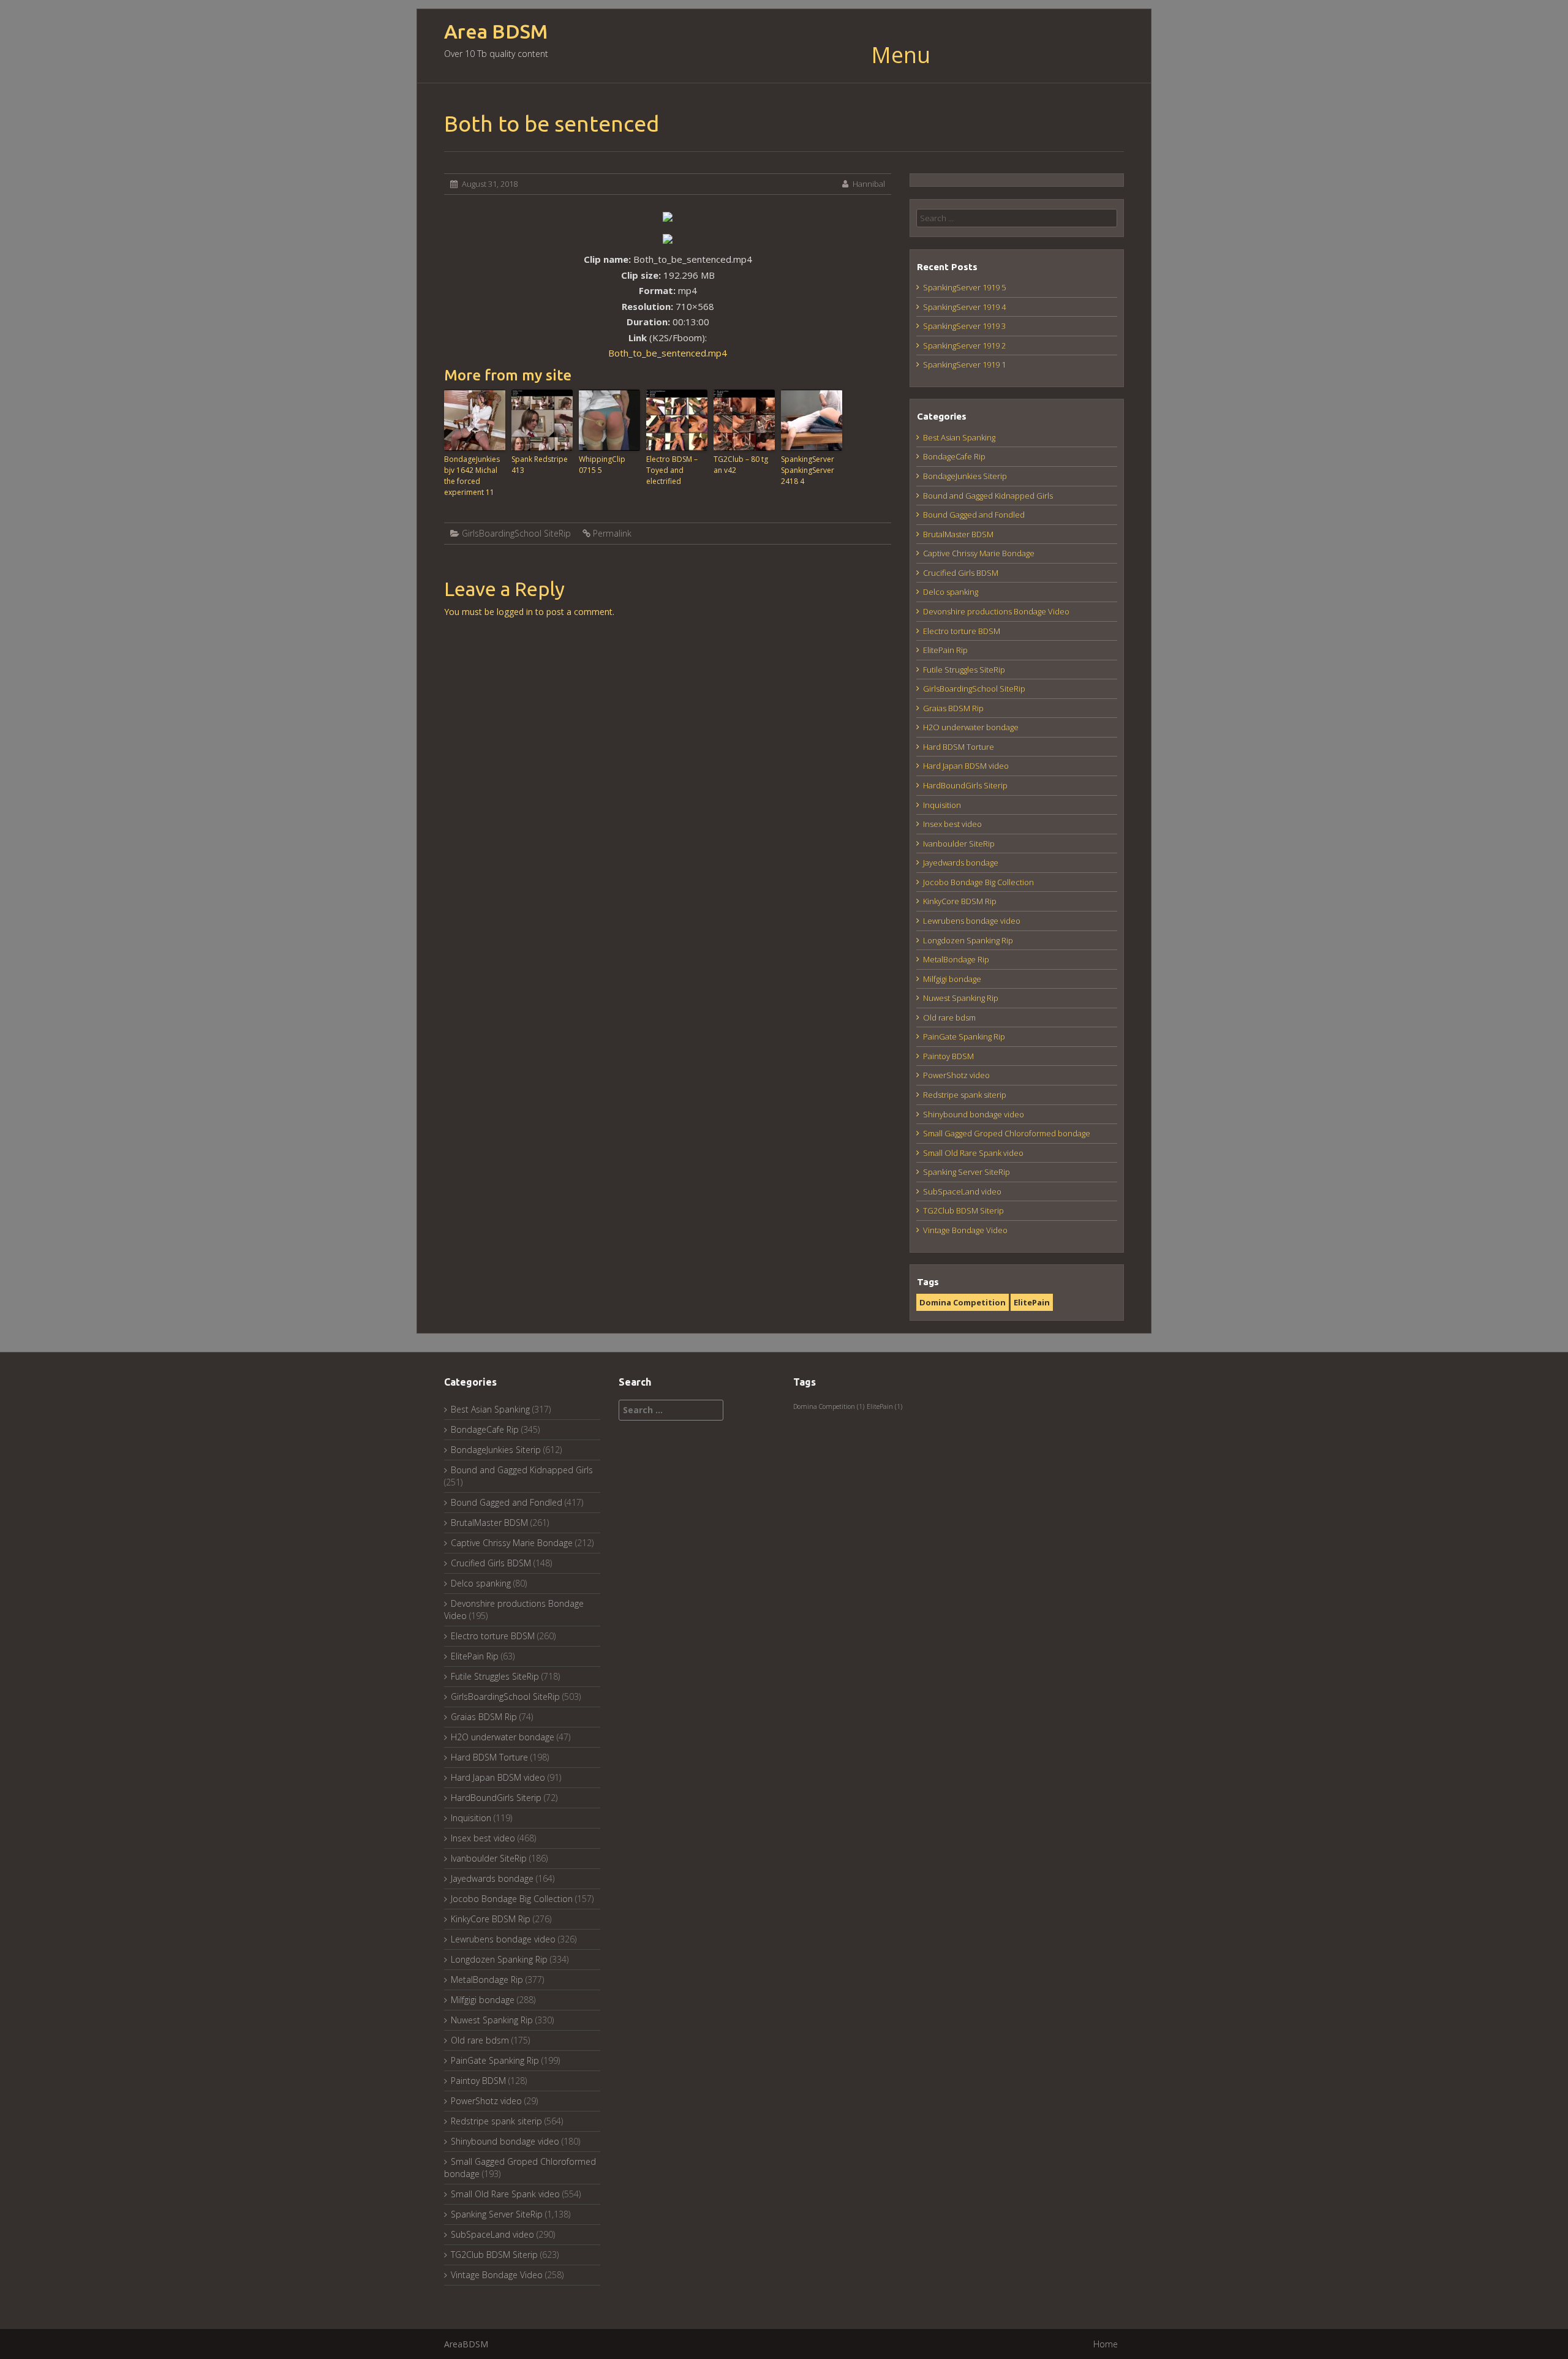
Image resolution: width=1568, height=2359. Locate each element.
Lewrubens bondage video (972, 921)
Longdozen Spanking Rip (968, 940)
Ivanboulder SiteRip (959, 844)
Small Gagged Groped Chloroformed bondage (1007, 1133)
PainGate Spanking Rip (964, 1036)
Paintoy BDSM (948, 1056)
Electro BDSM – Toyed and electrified (672, 470)
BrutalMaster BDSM (958, 534)
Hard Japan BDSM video (966, 766)
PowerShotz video (956, 1075)
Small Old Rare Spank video (973, 1153)
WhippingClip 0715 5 (602, 465)
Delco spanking (951, 592)
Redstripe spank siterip (965, 1095)
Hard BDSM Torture (959, 747)
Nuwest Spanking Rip (961, 998)
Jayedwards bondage (961, 862)
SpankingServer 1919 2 (964, 345)
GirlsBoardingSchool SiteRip (516, 533)
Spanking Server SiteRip (967, 1172)
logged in (515, 612)
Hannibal (869, 184)
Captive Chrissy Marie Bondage (979, 553)
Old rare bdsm (949, 1017)
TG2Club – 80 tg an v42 (741, 465)
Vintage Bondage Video (965, 1230)
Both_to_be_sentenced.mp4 (668, 353)
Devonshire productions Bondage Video (996, 611)
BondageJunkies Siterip (965, 476)
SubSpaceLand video (962, 1191)
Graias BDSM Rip (953, 708)
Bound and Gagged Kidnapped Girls (988, 496)
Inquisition (942, 805)
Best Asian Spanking (959, 437)
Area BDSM (496, 32)
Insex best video (952, 824)
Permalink (612, 533)
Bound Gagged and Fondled (974, 515)
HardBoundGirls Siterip (965, 785)
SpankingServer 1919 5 (964, 287)
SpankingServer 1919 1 (964, 364)
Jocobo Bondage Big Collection (978, 882)
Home (1106, 2344)
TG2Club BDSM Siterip (963, 1210)
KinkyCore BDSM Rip (960, 901)
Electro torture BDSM (962, 631)
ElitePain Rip (945, 650)
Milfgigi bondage (952, 979)
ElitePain (1032, 1302)
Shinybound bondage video (974, 1114)
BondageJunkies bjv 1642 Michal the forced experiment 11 (472, 476)
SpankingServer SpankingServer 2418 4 (808, 470)
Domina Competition (963, 1302)
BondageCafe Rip (954, 456)
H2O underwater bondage (971, 727)
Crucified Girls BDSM (961, 573)
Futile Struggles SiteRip (964, 670)
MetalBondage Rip (956, 959)
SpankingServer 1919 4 (964, 307)
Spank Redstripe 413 (540, 465)
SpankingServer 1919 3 (964, 326)
